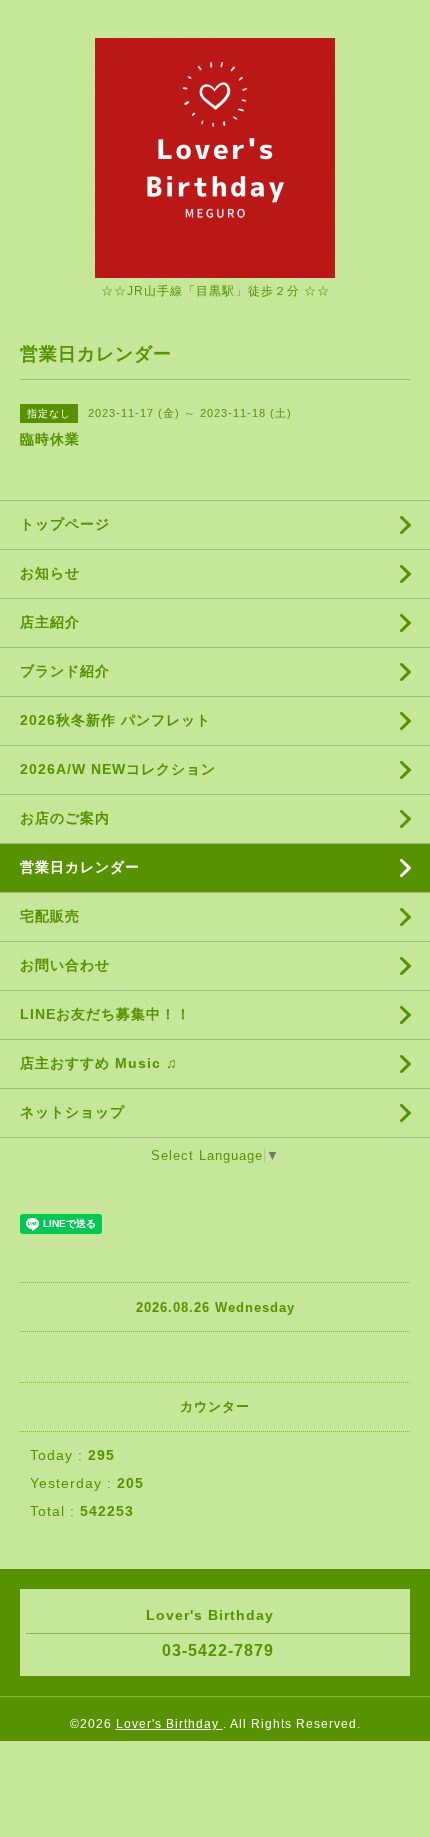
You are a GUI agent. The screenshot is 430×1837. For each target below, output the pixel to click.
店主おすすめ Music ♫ (99, 1063)
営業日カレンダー (80, 867)
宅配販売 (50, 916)
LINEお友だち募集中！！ (105, 1014)
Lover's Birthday (169, 1724)
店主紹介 (50, 622)
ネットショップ (72, 1112)
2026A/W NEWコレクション (118, 769)
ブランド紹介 (65, 671)
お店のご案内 (65, 818)
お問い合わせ (65, 965)
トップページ (65, 524)
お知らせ (50, 573)
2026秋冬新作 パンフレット (115, 720)
